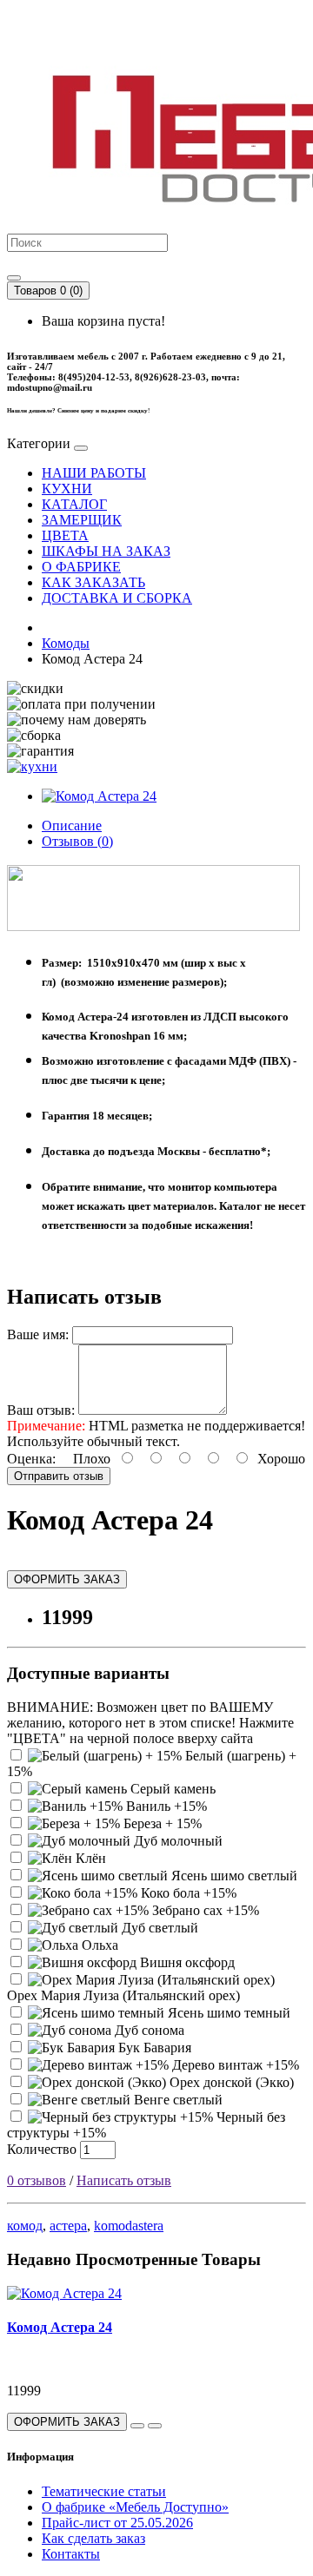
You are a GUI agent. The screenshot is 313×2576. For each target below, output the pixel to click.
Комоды (66, 643)
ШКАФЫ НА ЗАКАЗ (106, 551)
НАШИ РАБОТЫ (94, 473)
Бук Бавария (153, 2048)
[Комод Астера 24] (99, 796)
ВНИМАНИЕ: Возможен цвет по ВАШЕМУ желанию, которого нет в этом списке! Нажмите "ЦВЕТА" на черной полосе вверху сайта (150, 1723)
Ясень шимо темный (227, 2013)
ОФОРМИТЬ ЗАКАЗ (67, 1579)
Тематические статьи (104, 2491)
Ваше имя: (38, 1334)
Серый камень (171, 1789)
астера (68, 2226)
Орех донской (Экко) (230, 2082)
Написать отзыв (124, 2180)
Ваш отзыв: (41, 1410)
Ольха (98, 1945)
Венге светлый (176, 2100)
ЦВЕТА (65, 535)
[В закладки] (137, 2426)
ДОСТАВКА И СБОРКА (117, 598)
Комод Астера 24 (60, 2327)
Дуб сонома (148, 2030)
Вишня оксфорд (186, 1962)
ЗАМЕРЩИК (82, 520)
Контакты (71, 2554)
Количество (42, 2149)
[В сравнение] (155, 2426)
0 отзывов (37, 2180)
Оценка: (31, 1459)
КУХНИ (67, 489)
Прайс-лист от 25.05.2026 (117, 2523)
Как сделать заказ (93, 2538)
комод (25, 2226)
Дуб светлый (158, 1928)
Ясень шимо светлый (233, 1876)
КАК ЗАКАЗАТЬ (93, 582)
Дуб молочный (176, 1841)
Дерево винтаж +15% (234, 2065)
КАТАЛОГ (74, 504)
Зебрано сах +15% (204, 1910)
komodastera (129, 2226)
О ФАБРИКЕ (81, 567)
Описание (72, 826)
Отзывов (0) (77, 841)
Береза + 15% (161, 1823)
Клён (89, 1858)
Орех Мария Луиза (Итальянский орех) (123, 1995)
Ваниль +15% (165, 1806)
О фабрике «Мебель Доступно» (135, 2507)
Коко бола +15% (187, 1893)
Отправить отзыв (59, 1476)
